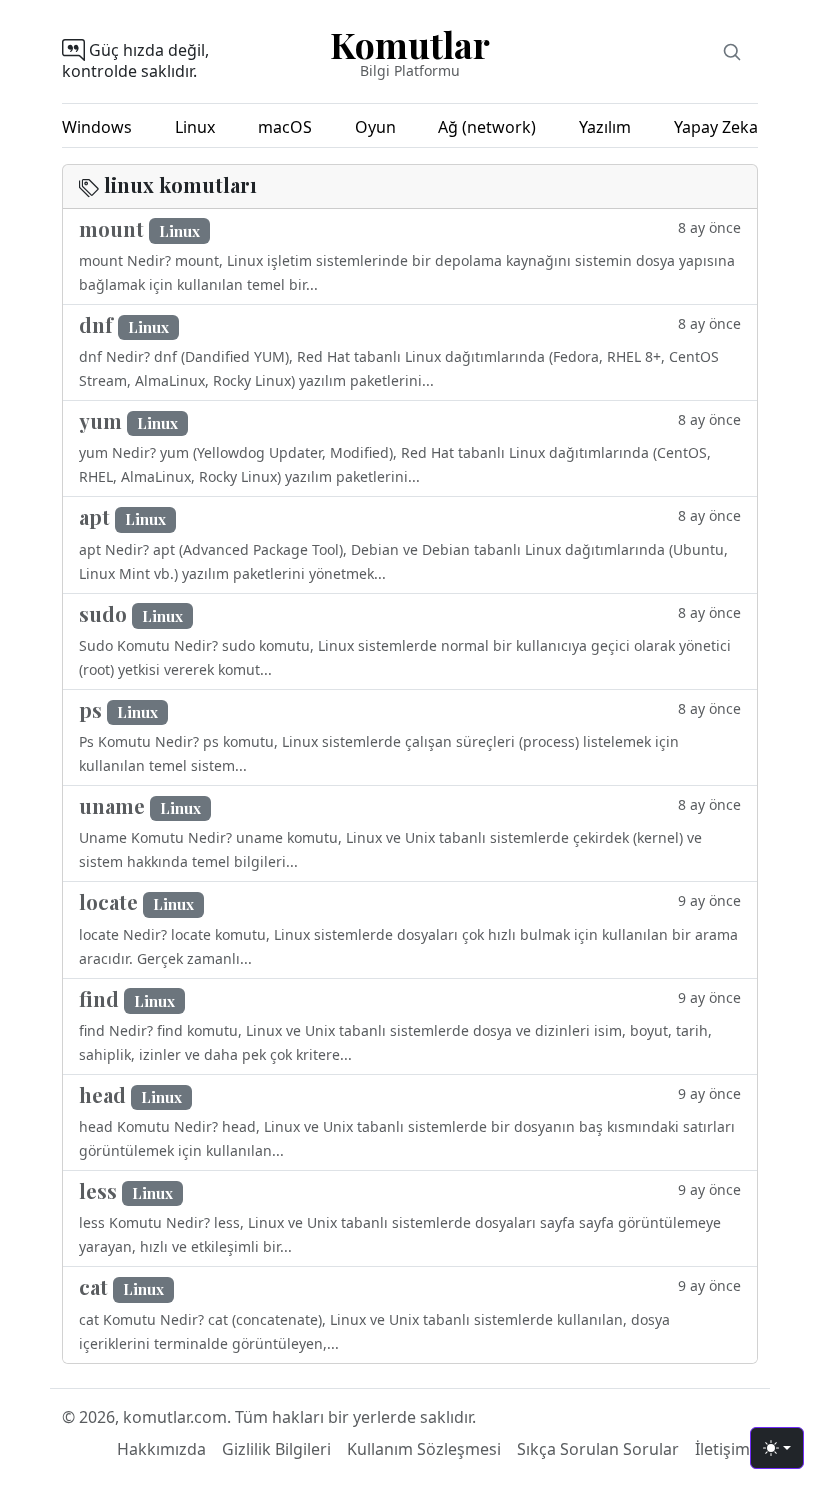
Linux (195, 127)
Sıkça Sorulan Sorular (598, 1449)
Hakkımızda (161, 1449)
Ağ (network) (487, 127)
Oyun (375, 127)
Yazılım (605, 127)
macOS (285, 127)
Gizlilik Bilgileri (276, 1449)
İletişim (722, 1449)
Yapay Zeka (716, 127)
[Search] (732, 52)
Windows (97, 127)
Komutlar (410, 44)
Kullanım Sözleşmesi (424, 1449)
